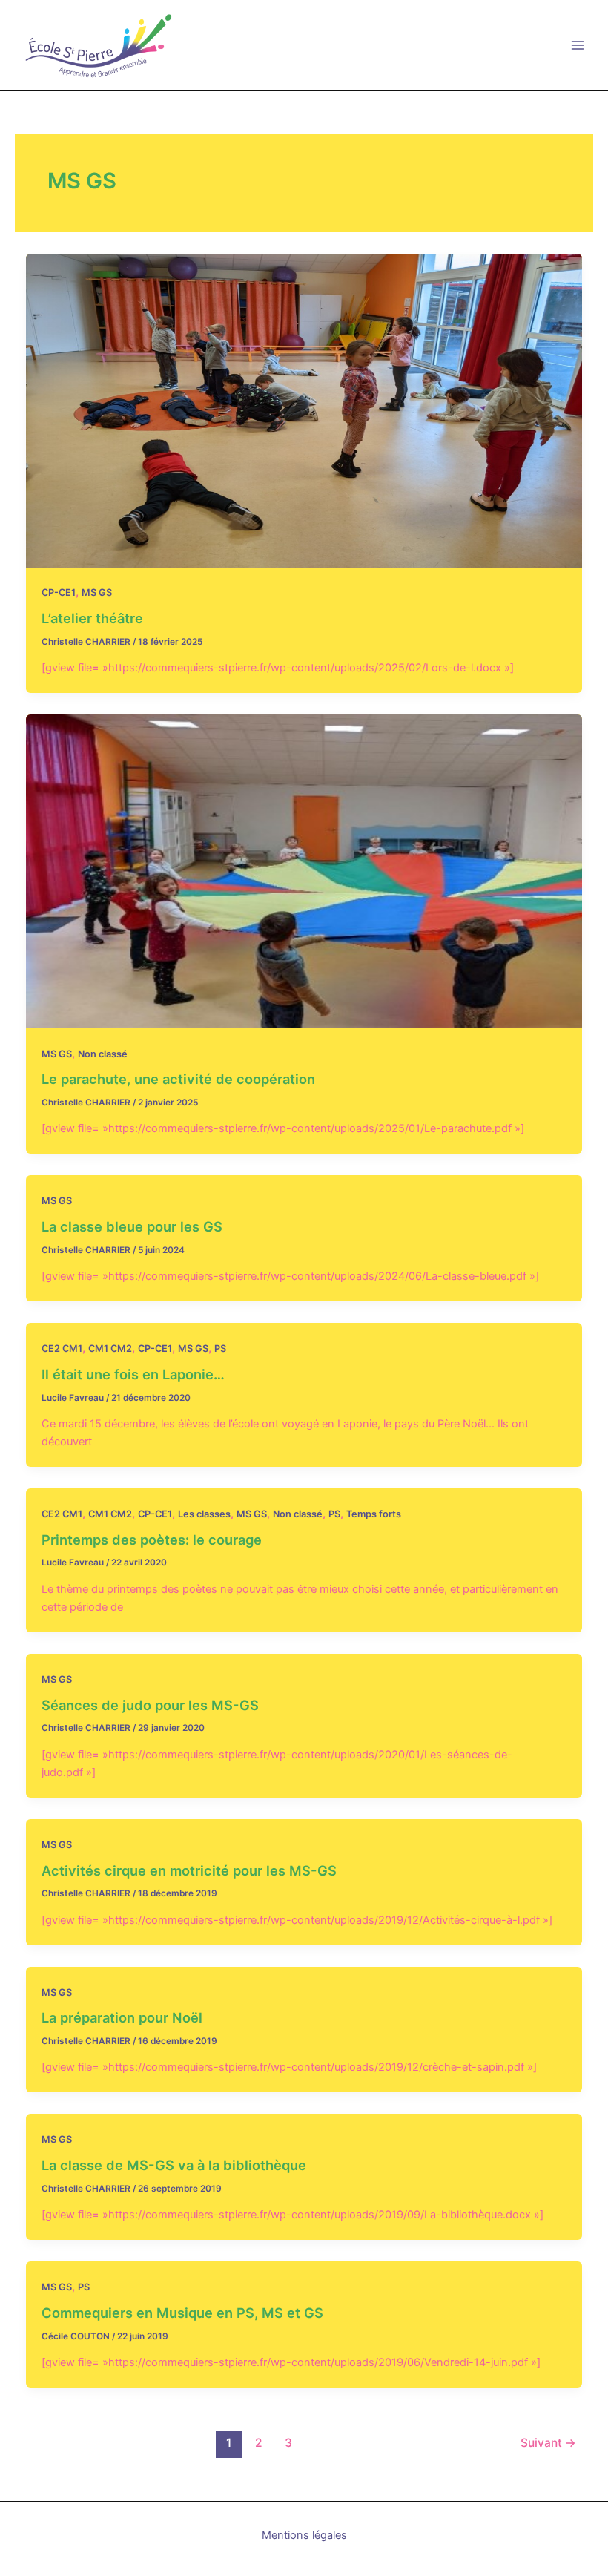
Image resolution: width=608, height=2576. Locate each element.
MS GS (97, 592)
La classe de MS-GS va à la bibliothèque (174, 2165)
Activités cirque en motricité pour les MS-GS (189, 1870)
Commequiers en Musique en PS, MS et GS (182, 2313)
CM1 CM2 (110, 1348)
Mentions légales (304, 2535)
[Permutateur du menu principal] (578, 45)
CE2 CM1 (62, 1348)
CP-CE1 (59, 592)
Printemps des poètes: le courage (152, 1540)
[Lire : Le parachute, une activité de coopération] (304, 870)
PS (220, 1348)
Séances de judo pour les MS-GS (150, 1705)
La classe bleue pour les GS (132, 1226)
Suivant (548, 2443)
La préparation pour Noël (122, 2017)
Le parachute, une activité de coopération (178, 1079)
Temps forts (374, 1514)
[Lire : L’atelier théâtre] (304, 410)
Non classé (103, 1054)
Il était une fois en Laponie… (133, 1374)
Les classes (204, 1514)
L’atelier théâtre (92, 618)
